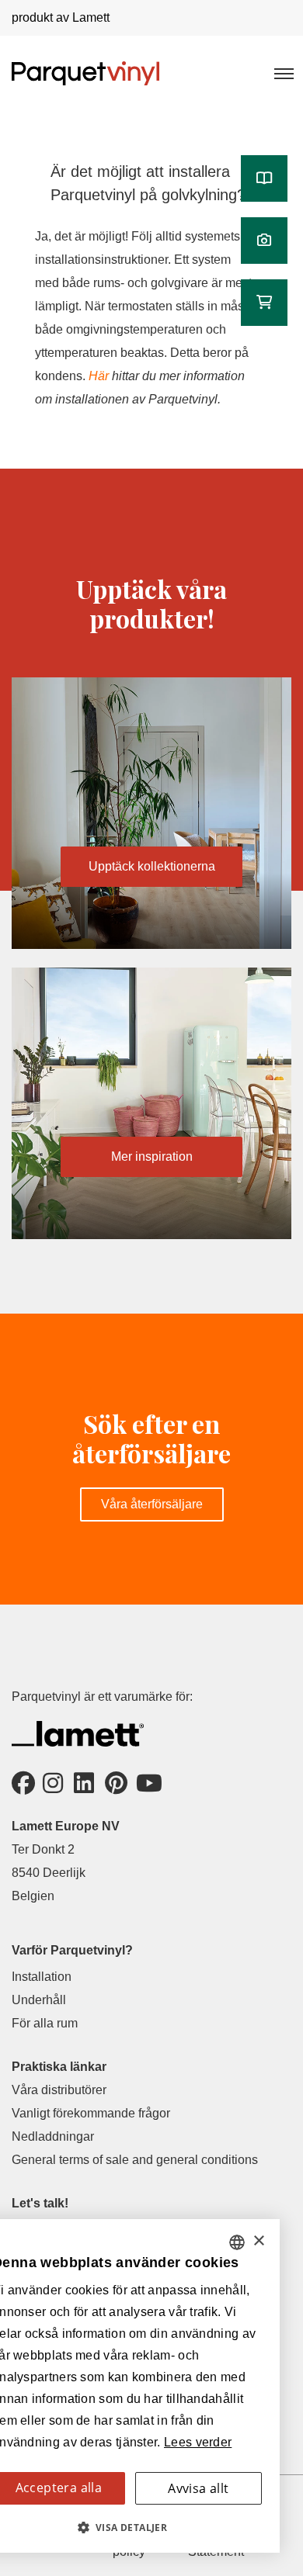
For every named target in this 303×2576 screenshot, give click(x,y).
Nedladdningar (53, 2136)
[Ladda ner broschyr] (264, 178)
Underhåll (39, 2000)
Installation (42, 1977)
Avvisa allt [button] (198, 2488)
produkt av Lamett (61, 17)
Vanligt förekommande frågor (91, 2113)
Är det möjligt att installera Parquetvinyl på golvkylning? (148, 183)
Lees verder (198, 2442)
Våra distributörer (59, 2090)
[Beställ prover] (264, 303)
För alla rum (45, 2023)
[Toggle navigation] (283, 73)
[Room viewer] (264, 241)
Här (100, 376)
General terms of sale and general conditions (135, 2160)
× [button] (258, 2241)
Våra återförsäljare (152, 1504)
